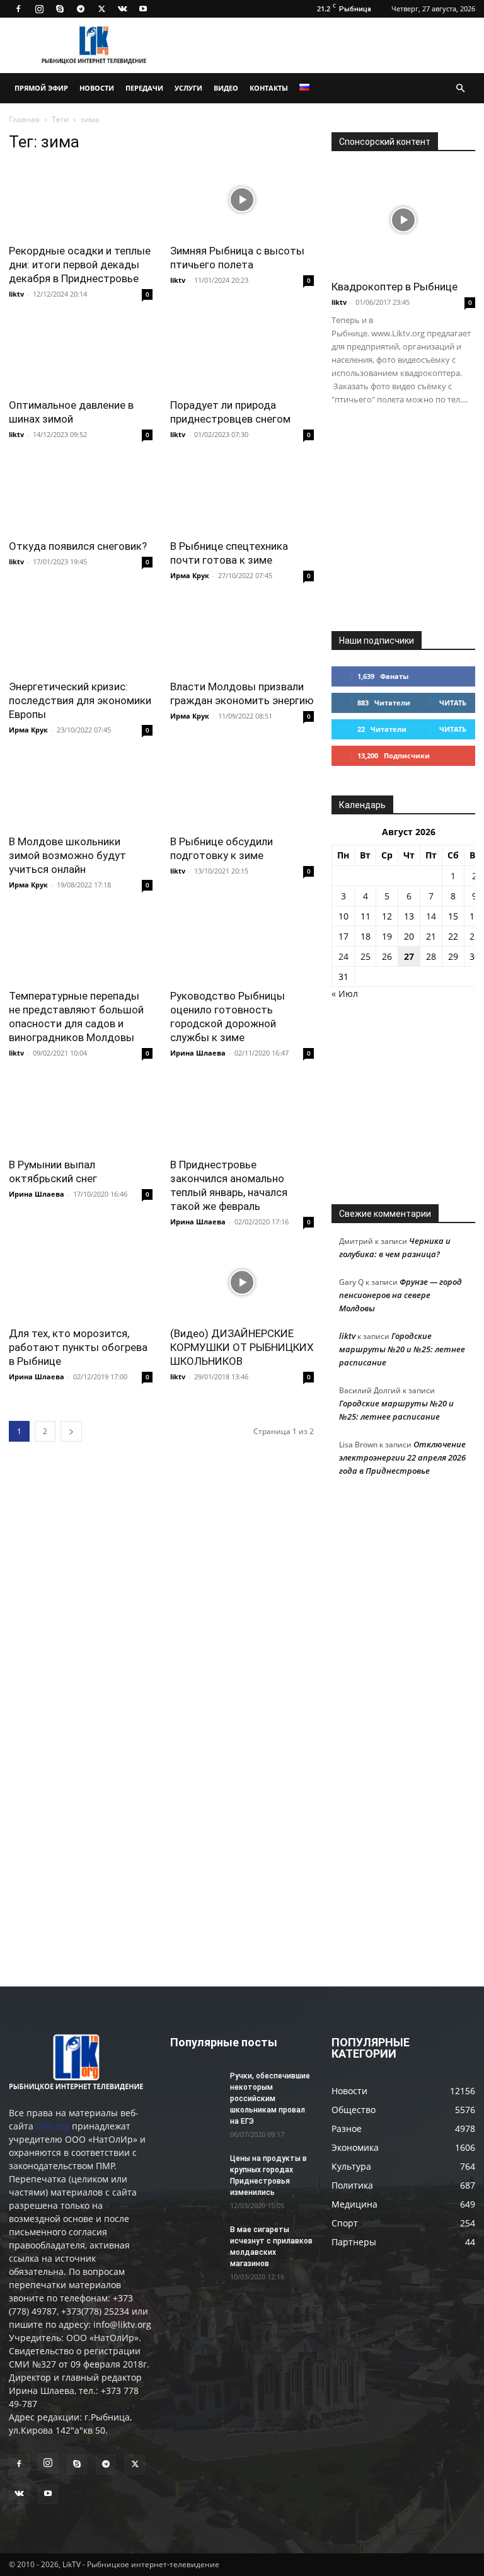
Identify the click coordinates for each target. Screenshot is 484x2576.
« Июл (345, 994)
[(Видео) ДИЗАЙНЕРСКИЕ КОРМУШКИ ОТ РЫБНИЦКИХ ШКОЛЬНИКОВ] (242, 1283)
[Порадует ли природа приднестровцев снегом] (242, 355)
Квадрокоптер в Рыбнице (395, 287)
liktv (16, 294)
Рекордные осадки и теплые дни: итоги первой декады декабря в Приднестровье (80, 265)
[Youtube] (143, 9)
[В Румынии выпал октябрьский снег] (81, 1114)
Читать (453, 703)
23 (475, 936)
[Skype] (60, 9)
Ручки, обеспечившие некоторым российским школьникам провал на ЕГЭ (270, 2099)
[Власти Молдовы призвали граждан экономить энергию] (242, 636)
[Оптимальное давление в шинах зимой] (81, 355)
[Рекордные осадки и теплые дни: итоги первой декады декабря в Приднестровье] (81, 200)
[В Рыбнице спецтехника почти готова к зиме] (242, 495)
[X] (101, 9)
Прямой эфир (41, 88)
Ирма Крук (190, 575)
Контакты (269, 88)
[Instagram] (39, 9)
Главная (24, 119)
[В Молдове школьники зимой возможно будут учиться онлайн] (81, 791)
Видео (226, 88)
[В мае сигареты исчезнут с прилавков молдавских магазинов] (195, 2242)
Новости (97, 88)
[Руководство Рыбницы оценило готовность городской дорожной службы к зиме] (242, 946)
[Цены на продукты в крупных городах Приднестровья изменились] (195, 2170)
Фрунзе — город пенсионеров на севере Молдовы (400, 1295)
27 (409, 956)
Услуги (188, 88)
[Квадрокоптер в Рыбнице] (403, 219)
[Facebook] (18, 9)
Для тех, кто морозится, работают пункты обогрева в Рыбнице (78, 1347)
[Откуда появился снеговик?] (81, 495)
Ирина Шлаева (198, 1053)
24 (343, 956)
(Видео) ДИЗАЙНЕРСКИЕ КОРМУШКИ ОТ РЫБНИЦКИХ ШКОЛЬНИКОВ (242, 1347)
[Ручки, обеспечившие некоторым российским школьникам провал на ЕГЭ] (195, 2088)
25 (366, 956)
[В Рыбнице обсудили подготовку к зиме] (242, 791)
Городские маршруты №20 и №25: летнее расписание (402, 1349)
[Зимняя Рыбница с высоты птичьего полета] (242, 200)
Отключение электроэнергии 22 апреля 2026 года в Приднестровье (402, 1457)
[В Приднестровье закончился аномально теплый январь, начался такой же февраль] (242, 1114)
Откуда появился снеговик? (78, 546)
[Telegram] (81, 9)
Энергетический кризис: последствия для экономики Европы (80, 700)
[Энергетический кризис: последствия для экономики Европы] (81, 636)
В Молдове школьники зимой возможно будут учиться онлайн (67, 855)
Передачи (144, 88)
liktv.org (53, 2126)
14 (431, 916)
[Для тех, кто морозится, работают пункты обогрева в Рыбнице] (81, 1283)
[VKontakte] (122, 9)
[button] (460, 88)
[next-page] (71, 1431)
